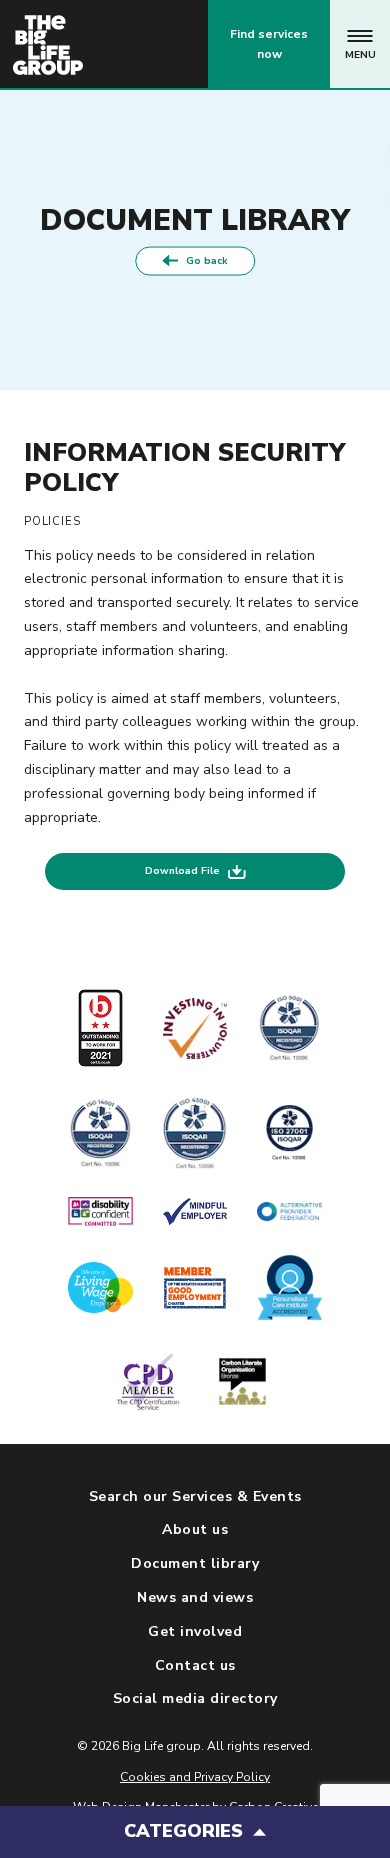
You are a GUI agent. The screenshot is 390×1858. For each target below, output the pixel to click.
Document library (195, 1563)
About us (195, 1529)
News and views (195, 1597)
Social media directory (195, 1698)
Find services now (269, 44)
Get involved (195, 1631)
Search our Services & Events (195, 1496)
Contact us (109, 44)
